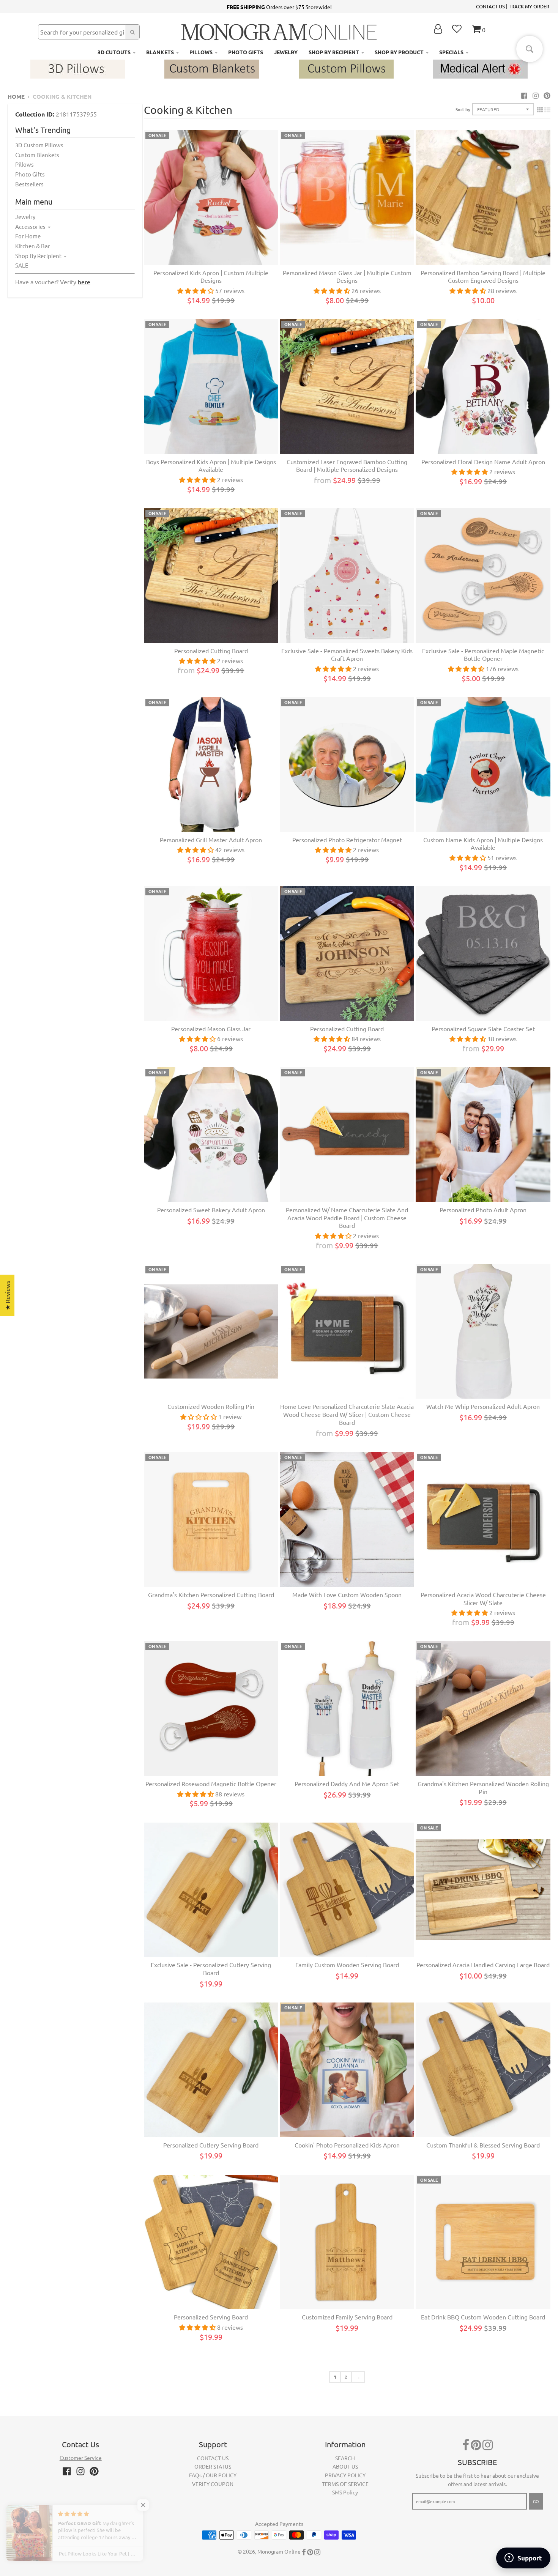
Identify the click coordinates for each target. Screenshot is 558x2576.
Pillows (24, 164)
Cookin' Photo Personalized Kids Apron (347, 2145)
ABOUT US (345, 2466)
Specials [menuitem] (451, 52)
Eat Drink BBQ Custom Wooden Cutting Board (483, 2317)
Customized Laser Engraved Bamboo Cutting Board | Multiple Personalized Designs (347, 466)
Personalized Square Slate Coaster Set (483, 1029)
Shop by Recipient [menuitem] (334, 52)
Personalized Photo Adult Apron (483, 1210)
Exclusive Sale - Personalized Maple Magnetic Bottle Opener (483, 655)
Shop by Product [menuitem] (399, 52)
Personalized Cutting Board (211, 651)
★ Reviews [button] (7, 1295)
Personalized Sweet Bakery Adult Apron (211, 1210)
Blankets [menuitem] (160, 52)
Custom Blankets (37, 155)
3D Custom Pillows (39, 145)
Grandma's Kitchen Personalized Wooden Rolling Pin (483, 1787)
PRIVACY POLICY (345, 2475)
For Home (28, 236)
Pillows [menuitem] (201, 52)
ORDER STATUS (213, 2466)
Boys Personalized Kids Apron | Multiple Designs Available (211, 466)
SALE (22, 265)
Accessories (30, 226)
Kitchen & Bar (33, 246)
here (84, 282)
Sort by (463, 109)
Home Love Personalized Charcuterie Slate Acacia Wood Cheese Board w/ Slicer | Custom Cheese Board (347, 1414)
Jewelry (25, 217)
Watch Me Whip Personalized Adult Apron (483, 1406)
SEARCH (345, 2458)
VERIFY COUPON (213, 2484)
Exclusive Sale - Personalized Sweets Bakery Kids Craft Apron (347, 655)
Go (536, 2501)
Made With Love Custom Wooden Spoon (347, 1594)
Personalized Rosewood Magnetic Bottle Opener (211, 1784)
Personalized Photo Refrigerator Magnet (347, 840)
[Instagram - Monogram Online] (536, 95)
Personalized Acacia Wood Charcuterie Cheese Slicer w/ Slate (483, 1598)
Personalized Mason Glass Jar (211, 1029)
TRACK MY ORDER (529, 6)
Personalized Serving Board (211, 2317)
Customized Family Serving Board (347, 2317)
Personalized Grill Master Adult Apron (211, 840)
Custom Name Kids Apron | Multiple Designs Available (483, 844)
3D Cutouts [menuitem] (114, 52)
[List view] (547, 109)
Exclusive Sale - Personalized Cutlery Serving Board (211, 1969)
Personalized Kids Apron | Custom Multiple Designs (211, 277)
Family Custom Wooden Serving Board (347, 1965)
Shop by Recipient (38, 256)
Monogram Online (279, 2551)
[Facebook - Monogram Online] (524, 95)
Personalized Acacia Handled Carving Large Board (483, 1965)
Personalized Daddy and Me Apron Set (347, 1784)
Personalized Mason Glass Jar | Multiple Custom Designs (347, 277)
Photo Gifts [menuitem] (246, 52)
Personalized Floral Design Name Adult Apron (483, 462)
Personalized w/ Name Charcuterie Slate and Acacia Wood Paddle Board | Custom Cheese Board (347, 1218)
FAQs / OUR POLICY (213, 2475)
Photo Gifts (30, 174)
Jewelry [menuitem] (286, 52)
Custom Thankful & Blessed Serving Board (483, 2145)
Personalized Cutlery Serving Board (211, 2145)
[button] (152, 2505)
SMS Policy (345, 2492)
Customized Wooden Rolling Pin (211, 1406)
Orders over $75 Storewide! (279, 7)
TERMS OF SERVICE (345, 2484)
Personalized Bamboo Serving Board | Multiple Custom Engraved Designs (483, 277)
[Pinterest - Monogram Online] (547, 95)
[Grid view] (540, 109)
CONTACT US (490, 6)
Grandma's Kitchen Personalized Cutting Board (211, 1594)
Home (16, 96)
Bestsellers (29, 184)
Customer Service (81, 2458)
